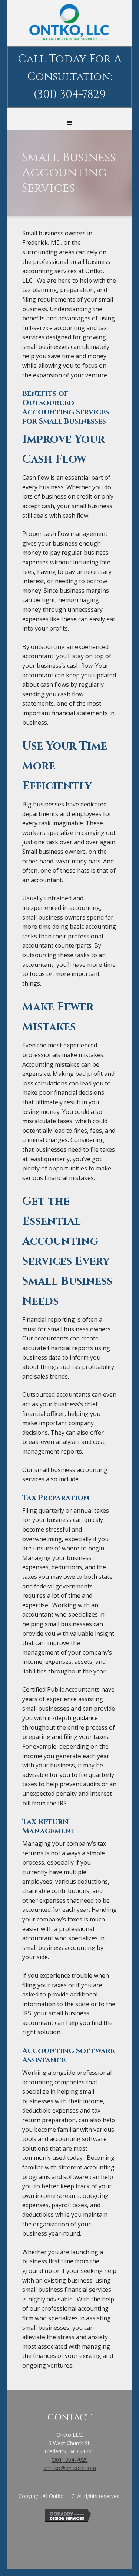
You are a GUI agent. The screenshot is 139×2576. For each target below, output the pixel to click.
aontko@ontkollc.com (70, 2468)
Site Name (70, 22)
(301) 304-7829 (70, 2460)
